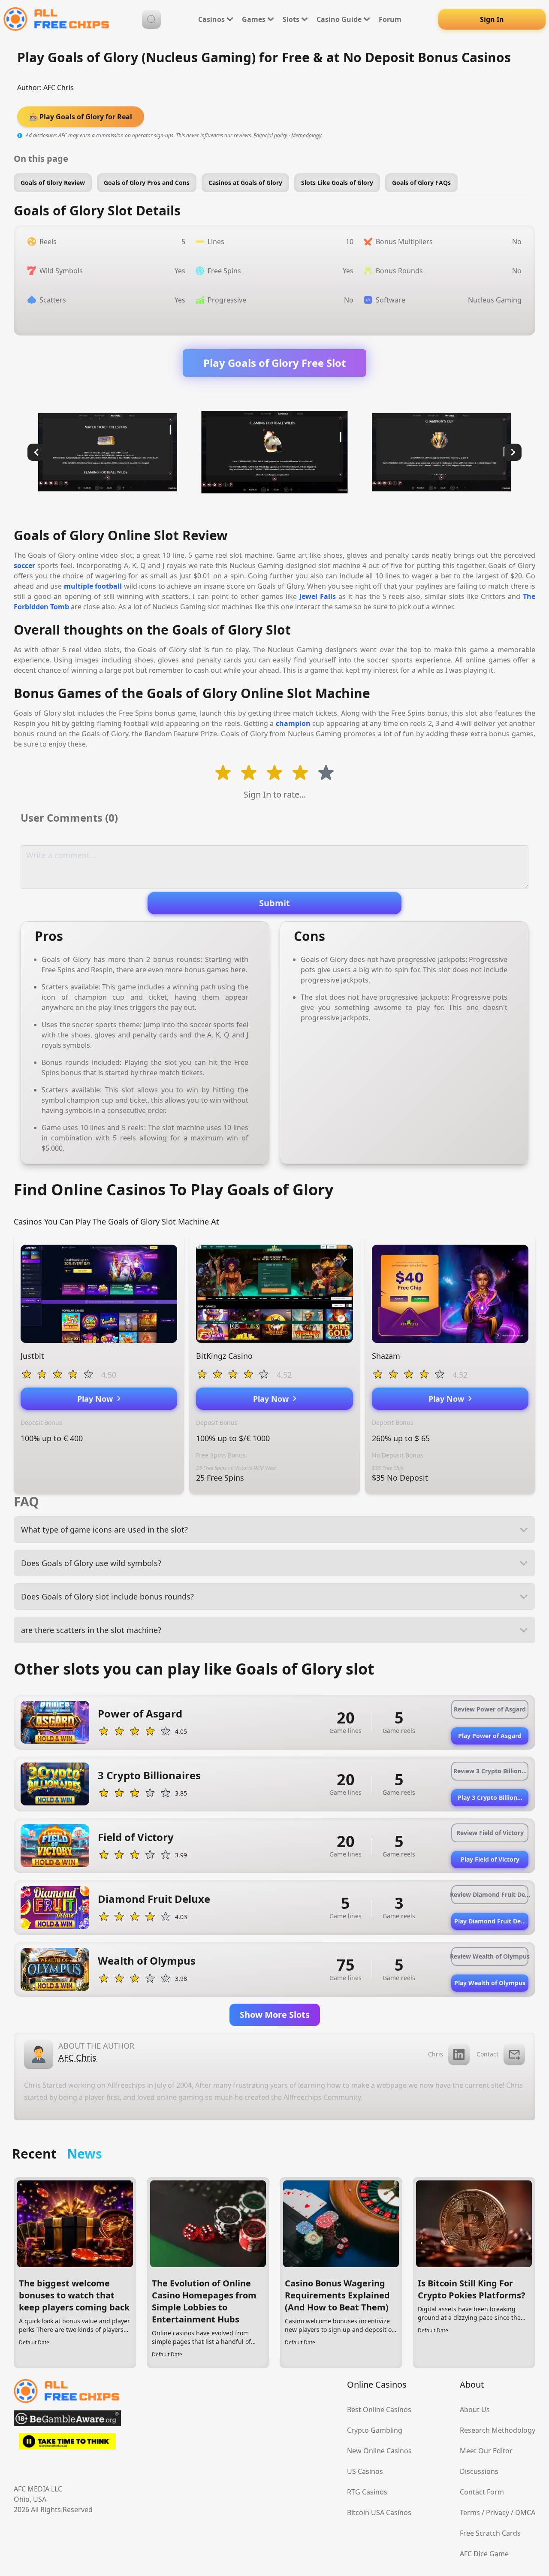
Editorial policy (270, 135)
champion (293, 723)
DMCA (525, 2513)
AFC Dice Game (484, 2554)
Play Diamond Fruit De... (490, 1921)
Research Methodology (498, 2430)
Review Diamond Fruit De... (490, 1894)
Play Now (97, 1399)
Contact (487, 2054)
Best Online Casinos (379, 2410)
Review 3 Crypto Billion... (490, 1771)
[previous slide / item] (36, 452)
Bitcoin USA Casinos (379, 2513)
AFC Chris (59, 88)
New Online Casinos (379, 2451)
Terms (470, 2513)
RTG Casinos (367, 2492)
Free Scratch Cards (490, 2533)
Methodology (306, 135)
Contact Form (482, 2492)
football (108, 586)
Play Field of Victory (490, 1859)
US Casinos (365, 2471)
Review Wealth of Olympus (490, 1956)
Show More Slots (275, 2015)
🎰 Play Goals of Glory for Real (81, 117)
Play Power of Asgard (490, 1736)
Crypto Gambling (375, 2430)
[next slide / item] (513, 452)
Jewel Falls (318, 596)
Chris (436, 2054)
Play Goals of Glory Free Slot (274, 363)
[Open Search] (151, 19)
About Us (475, 2410)
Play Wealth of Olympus (490, 1983)
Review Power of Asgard (490, 1709)
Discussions (479, 2471)
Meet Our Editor (486, 2451)
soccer (24, 565)
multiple (78, 586)
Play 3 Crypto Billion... (490, 1797)
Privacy (498, 2513)
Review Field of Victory (490, 1833)
